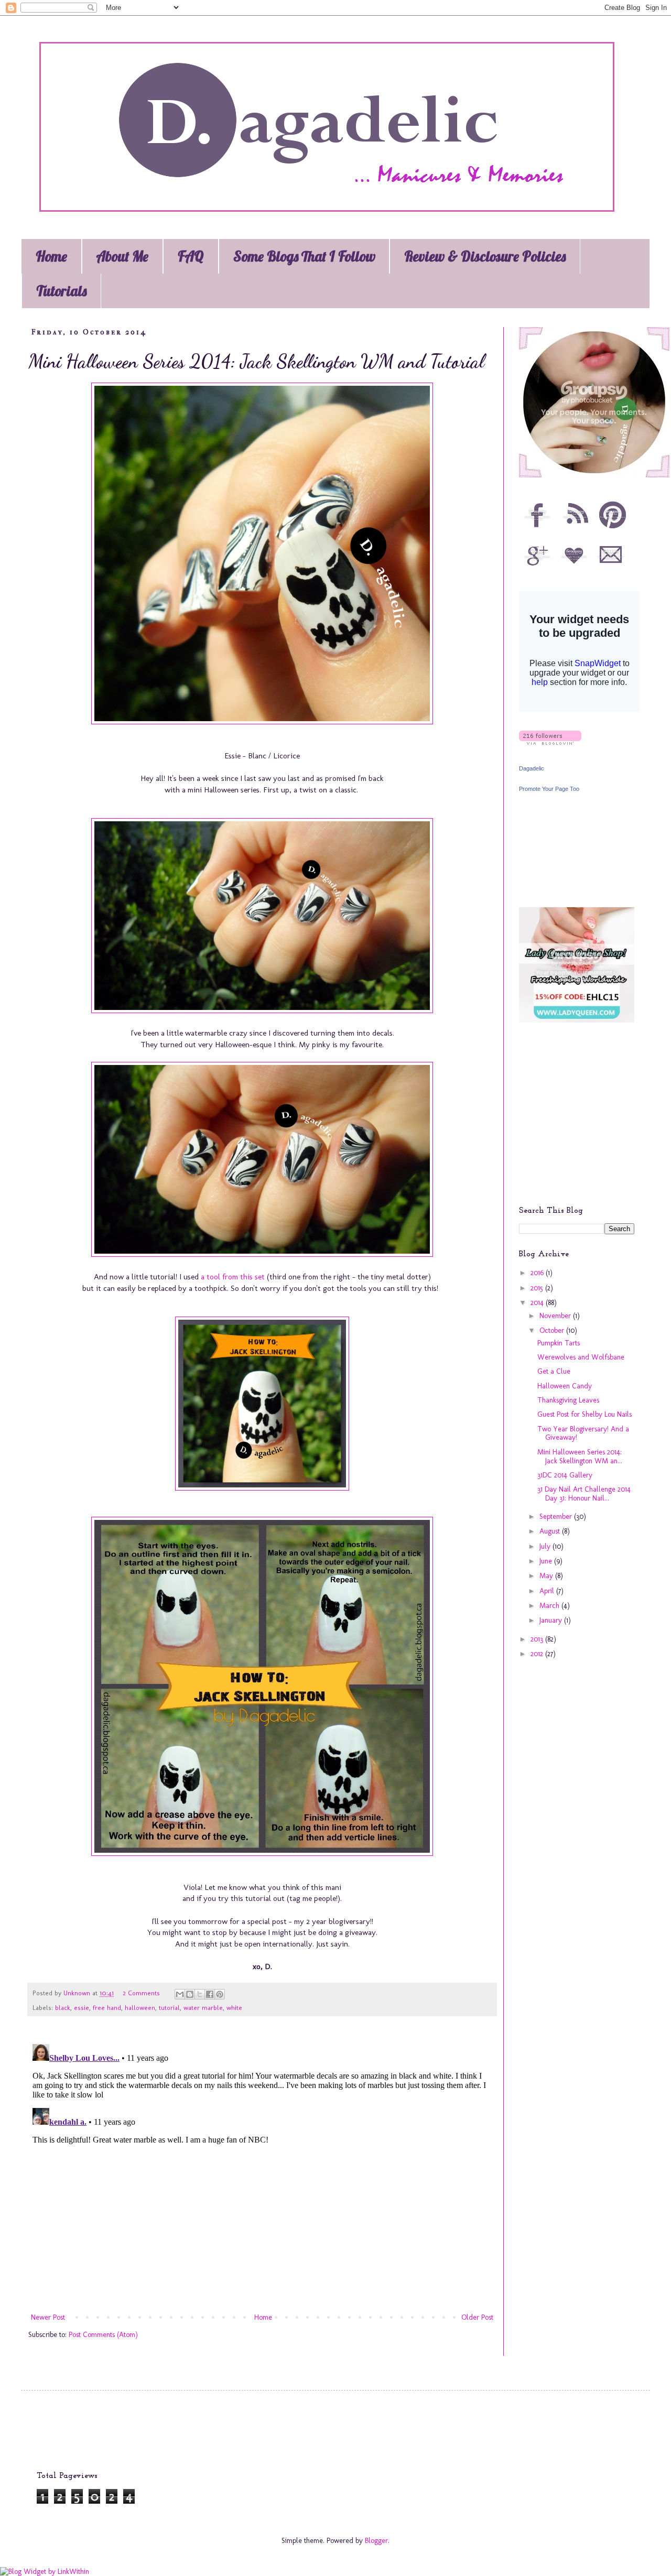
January (552, 1620)
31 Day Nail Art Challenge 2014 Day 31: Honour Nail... (584, 1494)
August (551, 1531)
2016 (538, 1273)
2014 (538, 1303)
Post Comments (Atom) (103, 2335)
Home (51, 256)
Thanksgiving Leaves (568, 1400)
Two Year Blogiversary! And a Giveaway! (583, 1433)
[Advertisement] (585, 1122)
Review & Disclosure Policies (485, 256)
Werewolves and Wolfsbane (581, 1357)
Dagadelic (532, 768)
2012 (538, 1654)
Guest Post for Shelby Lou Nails (585, 1414)
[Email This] (180, 1994)
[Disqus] (262, 2171)
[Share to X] (200, 1994)
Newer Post (48, 2317)
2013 (538, 1639)
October (553, 1330)
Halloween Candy (565, 1386)
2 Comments (141, 1993)
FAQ (191, 256)
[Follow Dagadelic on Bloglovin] (550, 742)
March (550, 1606)
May (547, 1576)
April (548, 1591)
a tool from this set (233, 1277)
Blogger (376, 2541)
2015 (538, 1288)
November (556, 1316)
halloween (140, 2008)
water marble (203, 2008)
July (546, 1546)
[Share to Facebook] (210, 1994)
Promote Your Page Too (549, 789)
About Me (122, 256)
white (234, 2008)
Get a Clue (554, 1371)
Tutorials (61, 291)
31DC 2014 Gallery (565, 1475)
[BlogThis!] (190, 1994)
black (63, 2008)
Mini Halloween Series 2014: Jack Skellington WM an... (580, 1457)
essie (82, 2008)
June (547, 1561)
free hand (107, 2008)
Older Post (477, 2317)
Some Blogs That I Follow (304, 256)
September (557, 1517)
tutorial (169, 2008)
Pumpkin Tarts (559, 1343)
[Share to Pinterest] (220, 1994)
